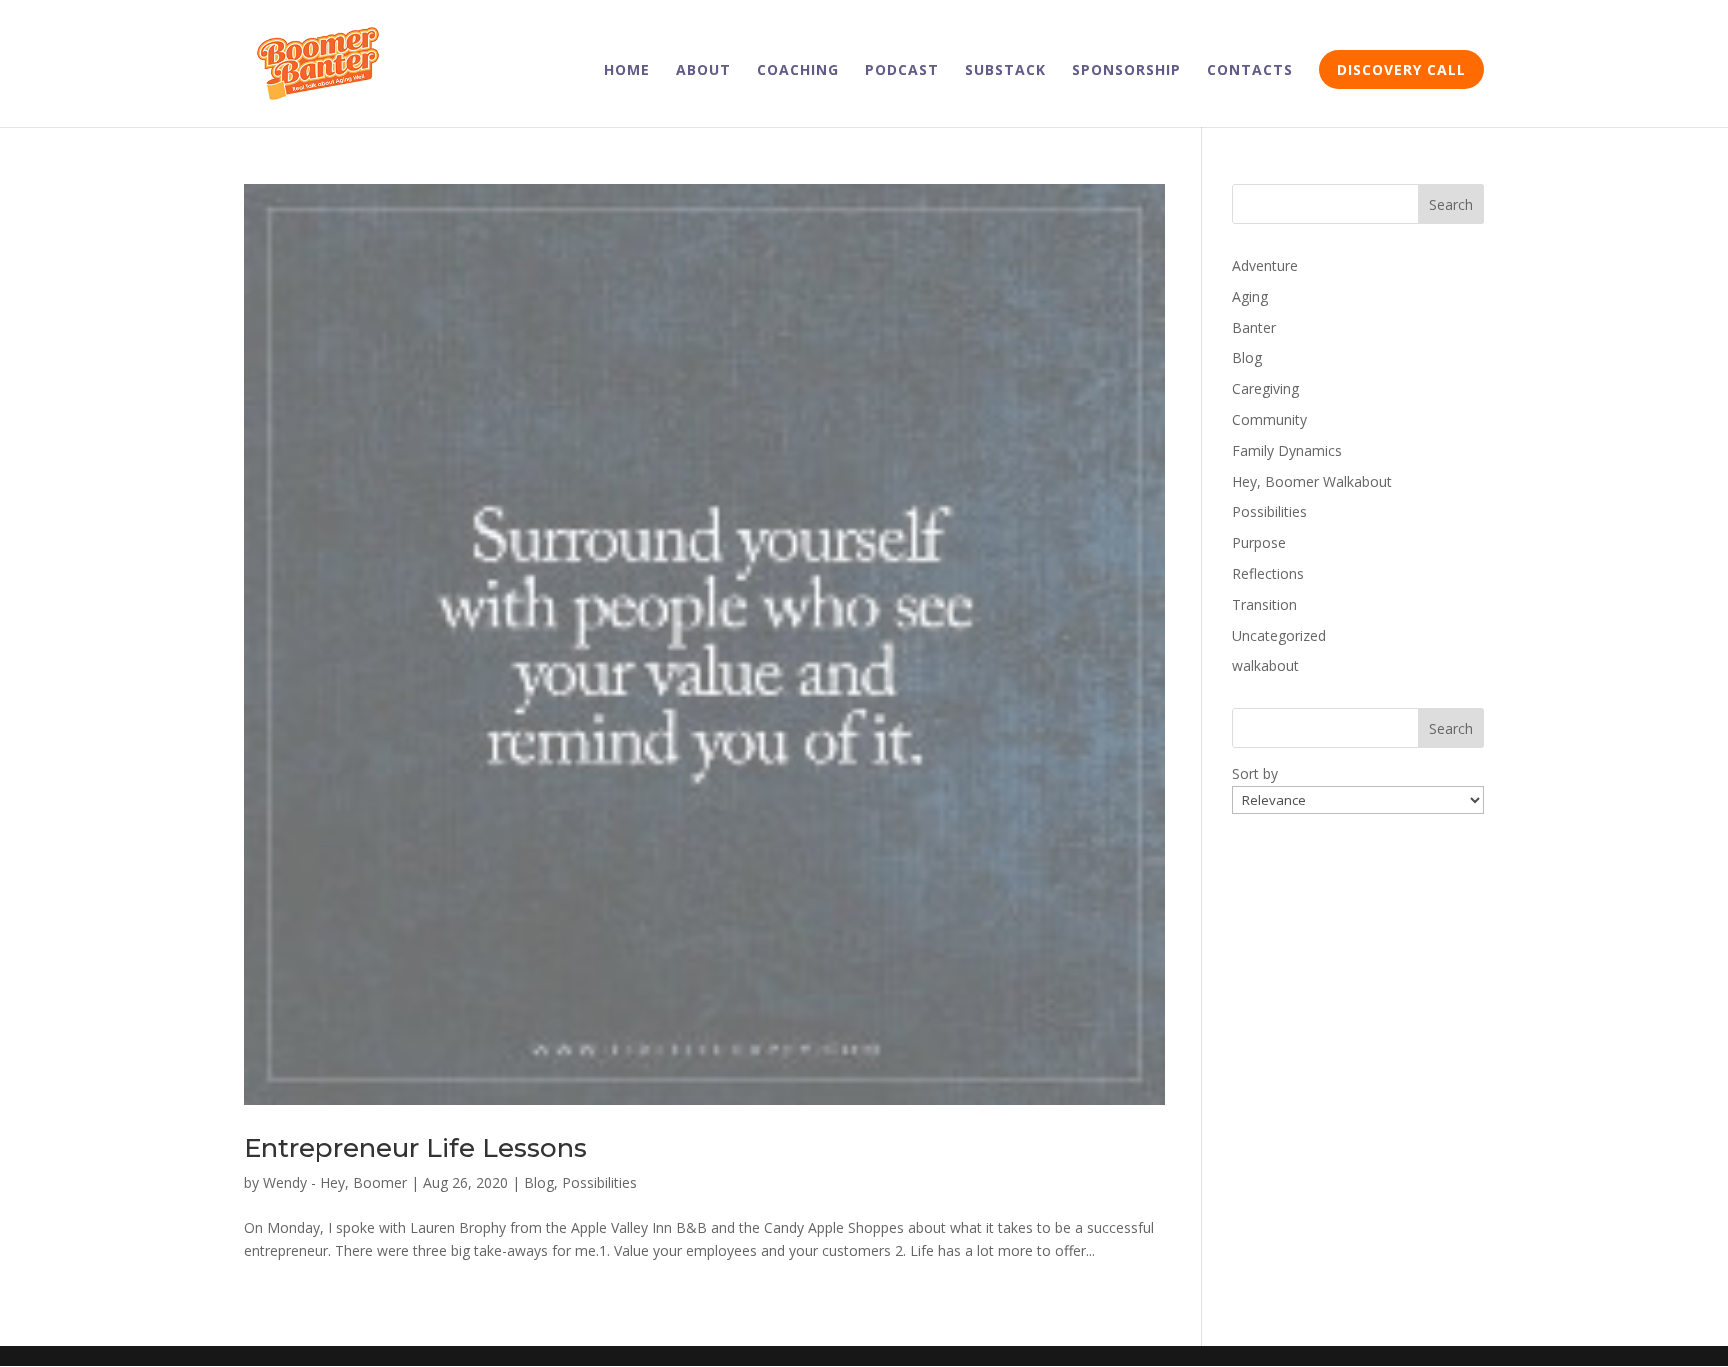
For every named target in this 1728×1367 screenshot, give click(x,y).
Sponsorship (1126, 71)
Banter (1254, 327)
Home (627, 71)
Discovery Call (1401, 69)
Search (1451, 204)
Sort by (1255, 773)
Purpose (1259, 542)
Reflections (1268, 573)
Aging (1250, 296)
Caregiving (1265, 388)
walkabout (1265, 665)
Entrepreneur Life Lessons (415, 1148)
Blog (539, 1182)
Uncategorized (1279, 635)
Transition (1264, 604)
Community (1269, 419)
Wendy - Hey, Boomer (335, 1182)
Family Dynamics (1287, 450)
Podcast (902, 71)
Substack (1005, 71)
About (703, 71)
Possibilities (599, 1182)
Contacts (1250, 71)
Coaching (798, 71)
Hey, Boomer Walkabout (1312, 481)
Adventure (1265, 265)
